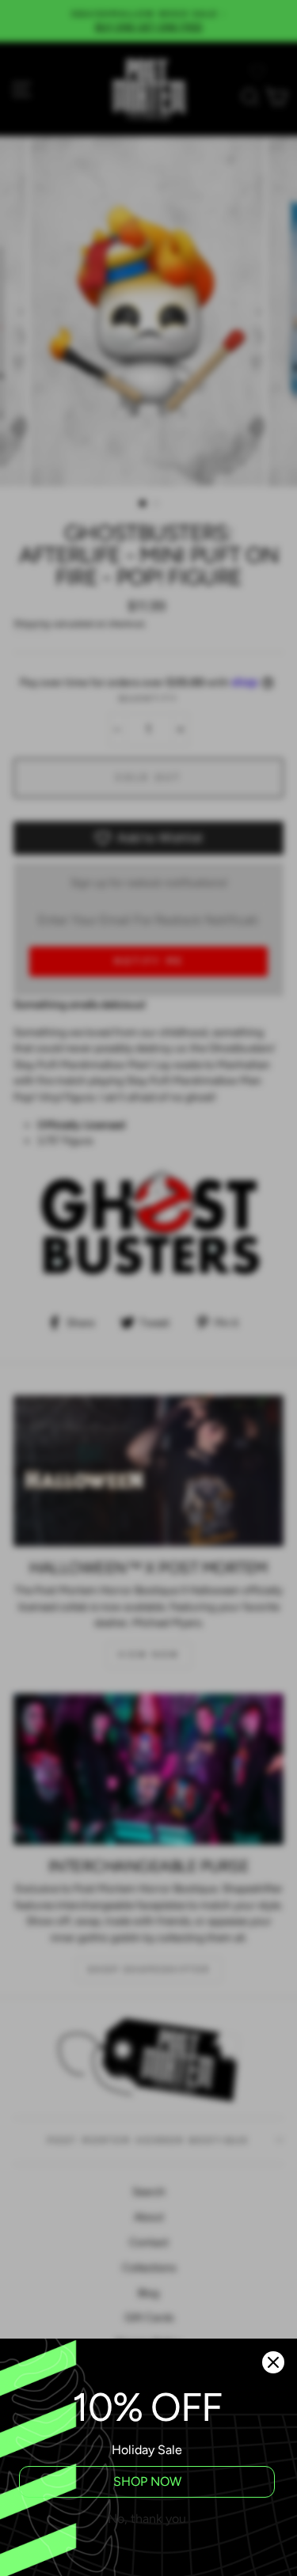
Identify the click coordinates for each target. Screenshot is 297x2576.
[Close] (273, 2362)
